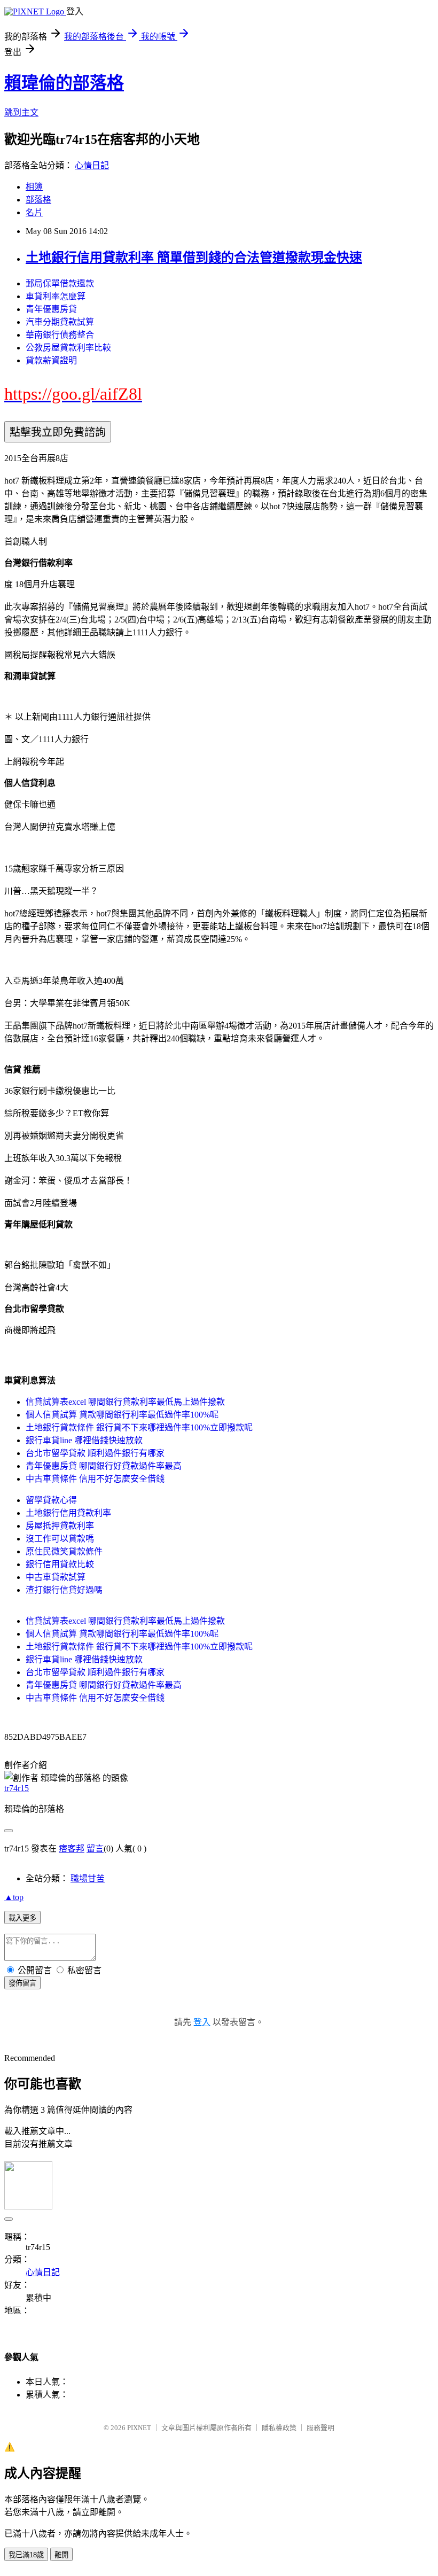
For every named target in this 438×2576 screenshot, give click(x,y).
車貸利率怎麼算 (56, 296)
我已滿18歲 (26, 2555)
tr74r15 (17, 1788)
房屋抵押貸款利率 (60, 1526)
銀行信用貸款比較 (60, 1564)
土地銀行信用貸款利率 (68, 1513)
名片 (34, 212)
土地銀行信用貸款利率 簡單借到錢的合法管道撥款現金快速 (194, 258)
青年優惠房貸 (51, 309)
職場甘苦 (88, 1878)
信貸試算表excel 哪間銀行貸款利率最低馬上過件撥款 (125, 1402)
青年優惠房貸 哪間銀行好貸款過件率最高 (104, 1466)
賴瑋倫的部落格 (64, 83)
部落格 (38, 200)
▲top (14, 1897)
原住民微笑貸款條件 (64, 1551)
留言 (95, 1849)
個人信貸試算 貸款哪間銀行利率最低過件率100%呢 (122, 1415)
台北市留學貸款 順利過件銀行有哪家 (95, 1453)
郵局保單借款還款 (60, 283)
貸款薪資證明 (51, 360)
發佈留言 (22, 1983)
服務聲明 (320, 2428)
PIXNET (139, 2428)
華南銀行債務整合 (60, 335)
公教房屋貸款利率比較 (68, 348)
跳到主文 (21, 112)
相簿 (34, 187)
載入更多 (22, 1918)
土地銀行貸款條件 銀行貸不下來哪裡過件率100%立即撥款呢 (139, 1427)
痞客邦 (72, 1849)
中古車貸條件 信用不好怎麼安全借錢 (95, 1479)
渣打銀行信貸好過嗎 (64, 1590)
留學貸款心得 (51, 1500)
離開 (61, 2555)
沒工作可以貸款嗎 (60, 1539)
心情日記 (92, 165)
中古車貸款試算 (56, 1577)
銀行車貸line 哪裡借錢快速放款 (84, 1440)
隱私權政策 (279, 2428)
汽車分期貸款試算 (60, 322)
